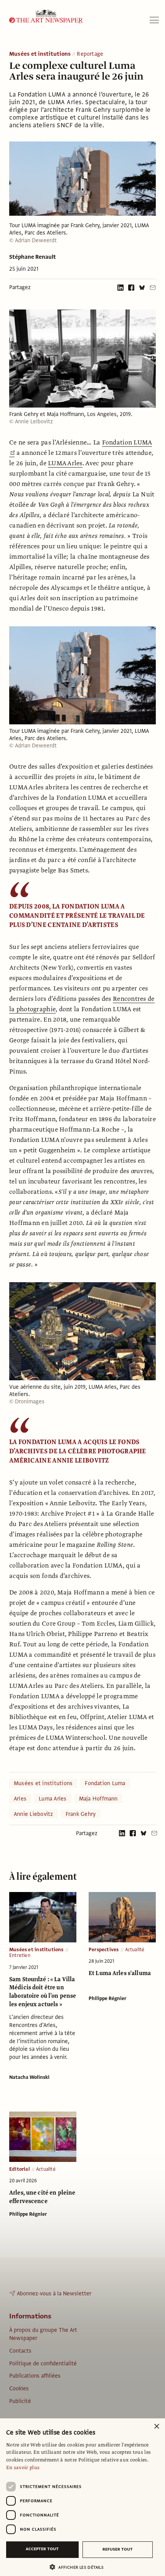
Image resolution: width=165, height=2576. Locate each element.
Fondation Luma (105, 1783)
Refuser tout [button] (118, 2549)
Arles (20, 1799)
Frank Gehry (81, 1814)
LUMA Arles (65, 463)
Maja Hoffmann (98, 1799)
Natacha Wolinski (29, 2077)
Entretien (20, 1955)
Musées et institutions (40, 54)
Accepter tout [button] (42, 2549)
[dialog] (82, 2497)
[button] (79, 2567)
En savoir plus (23, 2468)
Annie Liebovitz (34, 1814)
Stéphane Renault (33, 257)
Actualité (135, 1950)
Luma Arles (53, 1799)
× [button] (156, 2427)
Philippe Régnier (107, 1999)
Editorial (20, 2169)
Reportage (90, 54)
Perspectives (104, 1950)
